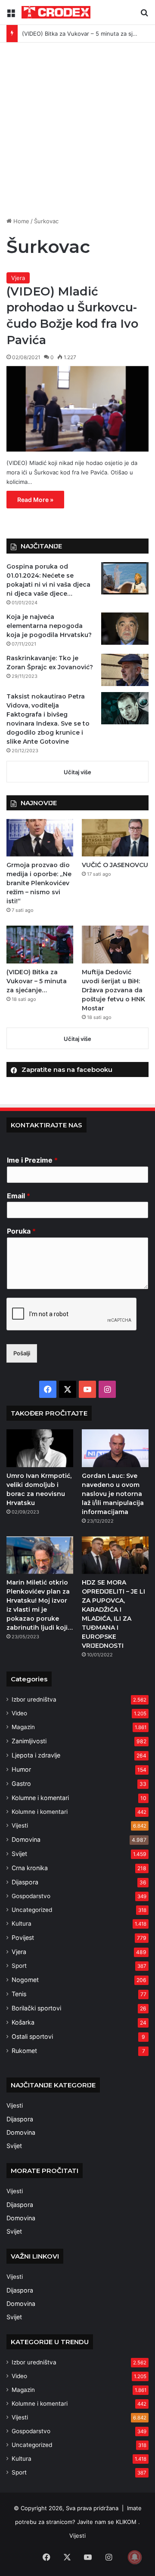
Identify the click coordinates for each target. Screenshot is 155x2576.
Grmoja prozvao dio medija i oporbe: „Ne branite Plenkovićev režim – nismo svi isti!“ (39, 883)
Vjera (18, 278)
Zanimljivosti (29, 1741)
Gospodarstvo (31, 1896)
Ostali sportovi (32, 2036)
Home (20, 221)
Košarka (23, 2022)
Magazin (23, 1727)
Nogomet (25, 1980)
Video (19, 1713)
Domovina (26, 1839)
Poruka (21, 1231)
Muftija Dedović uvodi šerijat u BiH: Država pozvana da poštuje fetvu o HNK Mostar (113, 990)
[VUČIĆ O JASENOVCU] (115, 838)
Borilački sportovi (36, 2008)
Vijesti (20, 1825)
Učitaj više (77, 772)
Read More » (35, 500)
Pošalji (22, 1353)
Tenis (19, 1994)
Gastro (21, 1784)
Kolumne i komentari (40, 1798)
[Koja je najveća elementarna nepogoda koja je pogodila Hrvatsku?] (125, 629)
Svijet (19, 1854)
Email (19, 1196)
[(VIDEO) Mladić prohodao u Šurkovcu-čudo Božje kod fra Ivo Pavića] (77, 409)
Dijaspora (25, 1882)
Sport (19, 1966)
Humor (21, 1769)
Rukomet (24, 2051)
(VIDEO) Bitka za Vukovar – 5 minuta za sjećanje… (88, 34)
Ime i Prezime (32, 1160)
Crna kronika (30, 1868)
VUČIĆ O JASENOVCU (115, 865)
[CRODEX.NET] (56, 12)
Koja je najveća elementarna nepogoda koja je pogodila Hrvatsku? (49, 626)
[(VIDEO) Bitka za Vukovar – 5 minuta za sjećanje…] (40, 944)
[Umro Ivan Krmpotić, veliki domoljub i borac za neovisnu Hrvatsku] (40, 1448)
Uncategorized (32, 1910)
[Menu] (11, 16)
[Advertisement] (77, 133)
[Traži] (144, 16)
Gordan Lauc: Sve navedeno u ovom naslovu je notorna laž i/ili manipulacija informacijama (113, 1494)
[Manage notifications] (135, 2557)
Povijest (23, 1937)
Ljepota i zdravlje (36, 1755)
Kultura (22, 1924)
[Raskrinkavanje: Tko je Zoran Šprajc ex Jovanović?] (125, 670)
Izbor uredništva (34, 1699)
